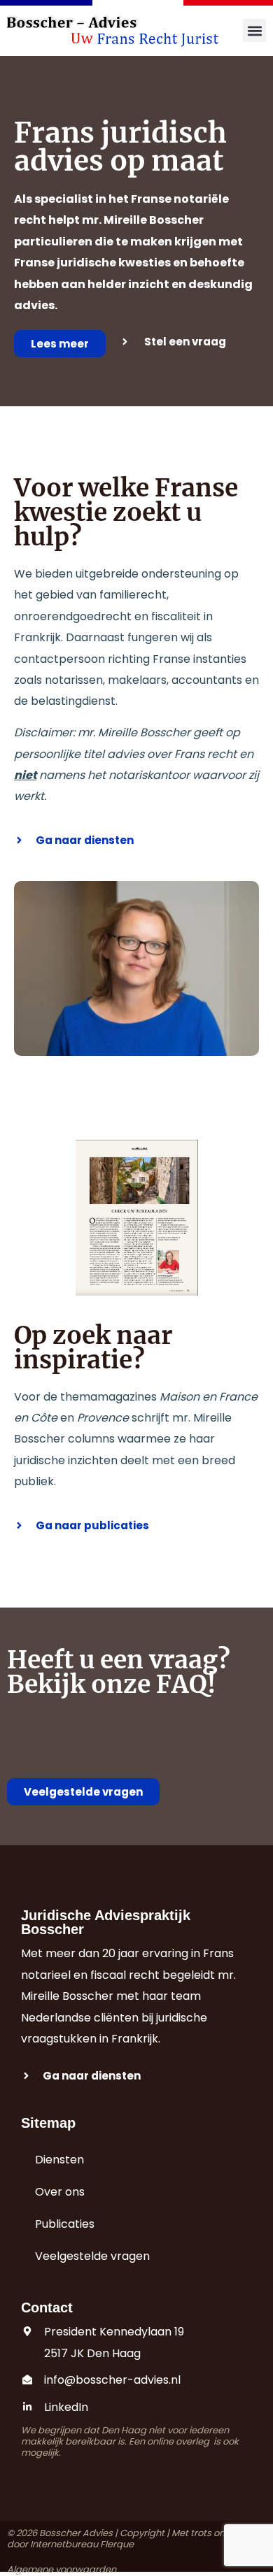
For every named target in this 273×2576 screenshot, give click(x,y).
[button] (254, 30)
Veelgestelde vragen (92, 2256)
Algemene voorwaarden (62, 2569)
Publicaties (65, 2224)
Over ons (60, 2192)
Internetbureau (64, 2544)
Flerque (117, 2544)
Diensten (59, 2160)
